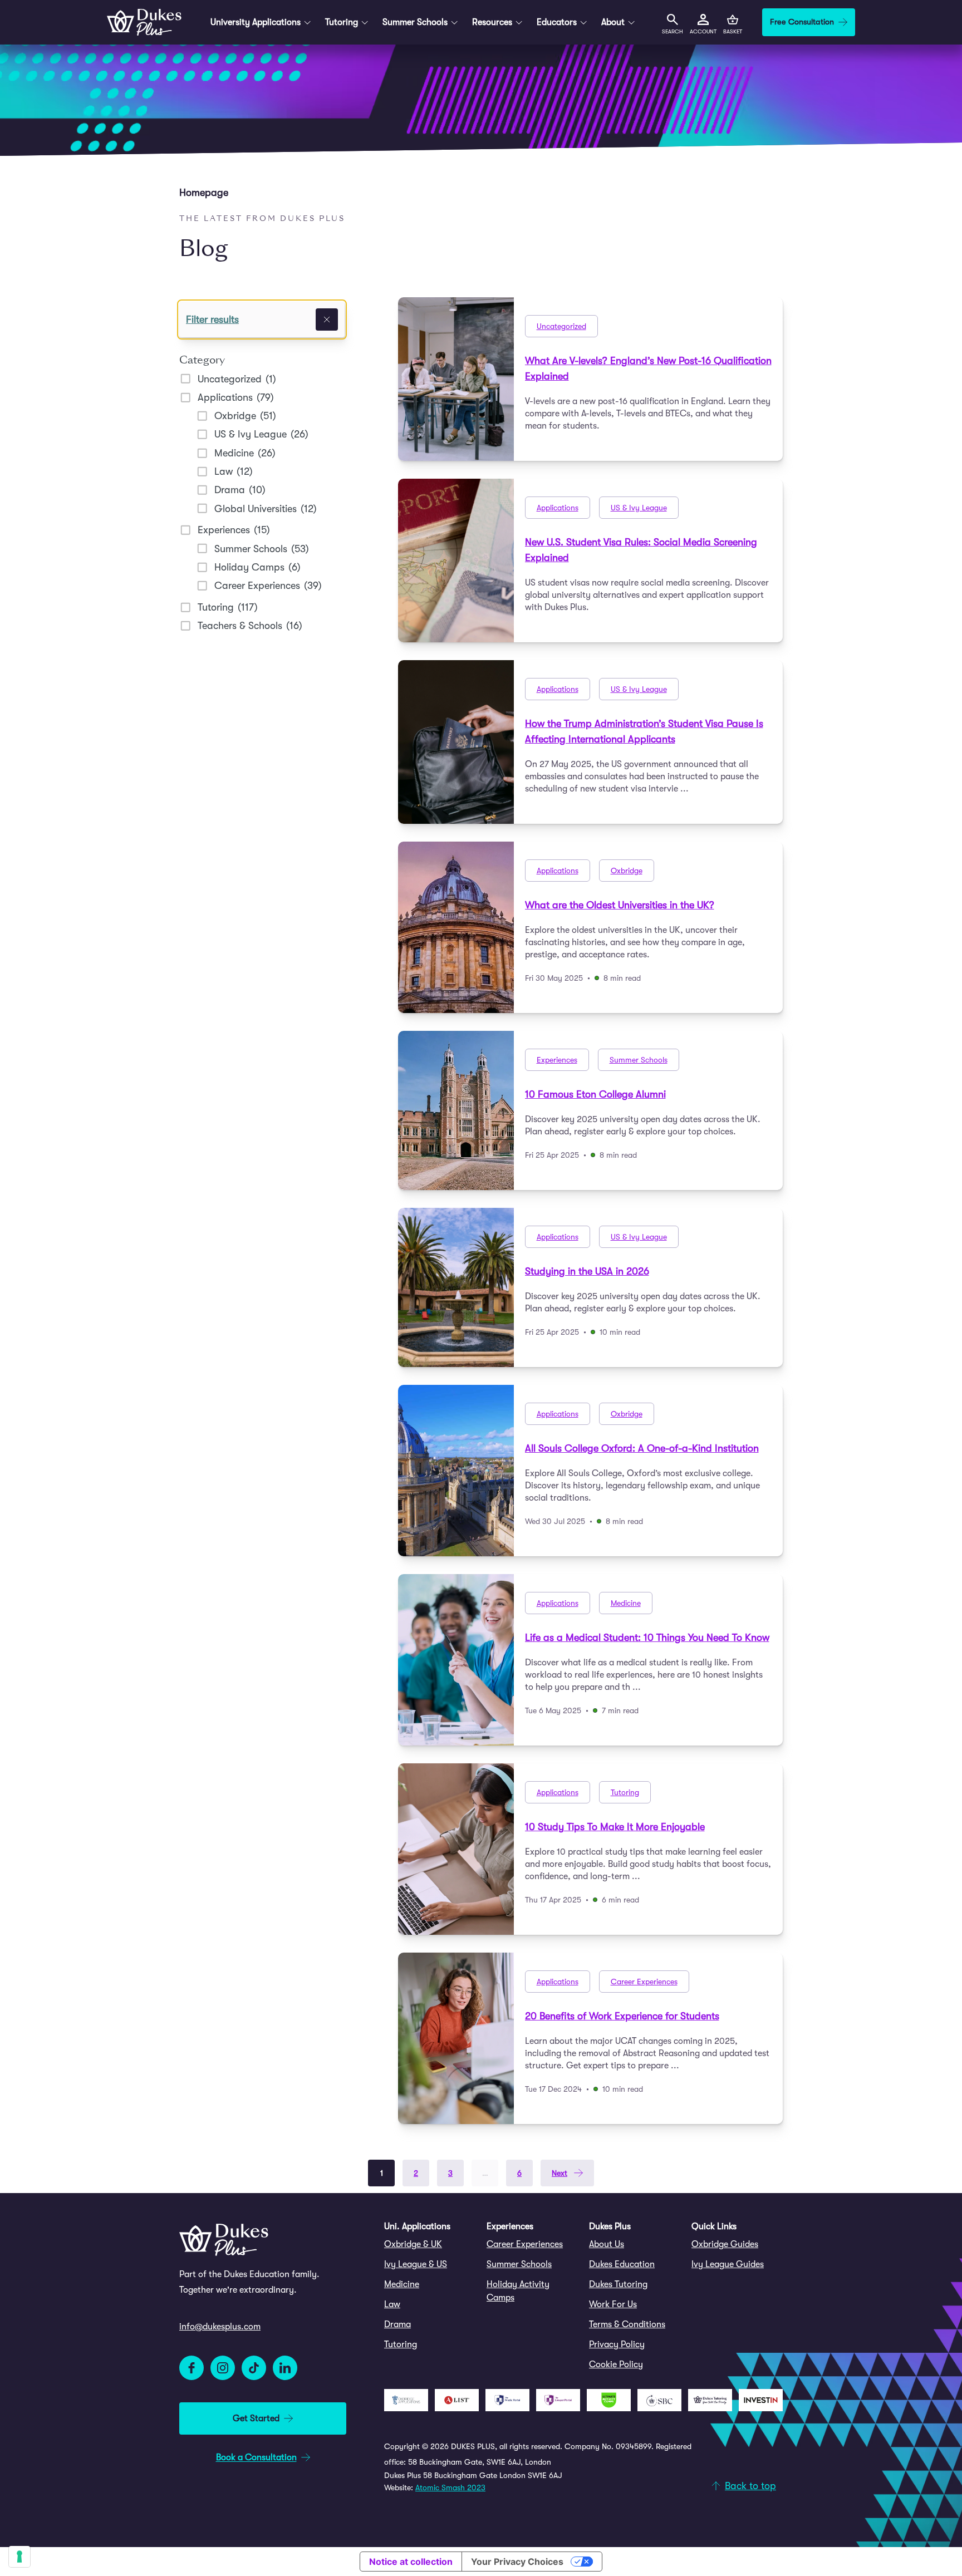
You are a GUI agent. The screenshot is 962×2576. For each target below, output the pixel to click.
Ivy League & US (416, 2264)
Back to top (750, 2486)
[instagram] (223, 2368)
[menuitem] (430, 2244)
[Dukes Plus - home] (144, 22)
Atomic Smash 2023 (450, 2487)
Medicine (402, 2284)
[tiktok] (254, 2368)
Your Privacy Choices (517, 2562)
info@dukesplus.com (220, 2327)
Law (392, 2304)
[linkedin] (285, 2368)
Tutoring (401, 2344)
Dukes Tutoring (618, 2284)
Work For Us (613, 2304)
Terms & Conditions (627, 2324)
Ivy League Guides (728, 2264)
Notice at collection (411, 2562)
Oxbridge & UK (413, 2244)
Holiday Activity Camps (518, 2291)
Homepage (204, 193)
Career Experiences (525, 2244)
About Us (607, 2244)
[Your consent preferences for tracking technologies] (19, 2557)
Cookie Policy (616, 2364)
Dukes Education (622, 2264)
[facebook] (192, 2368)
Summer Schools (519, 2264)
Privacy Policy (617, 2344)
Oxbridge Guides (725, 2244)
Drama (397, 2324)
